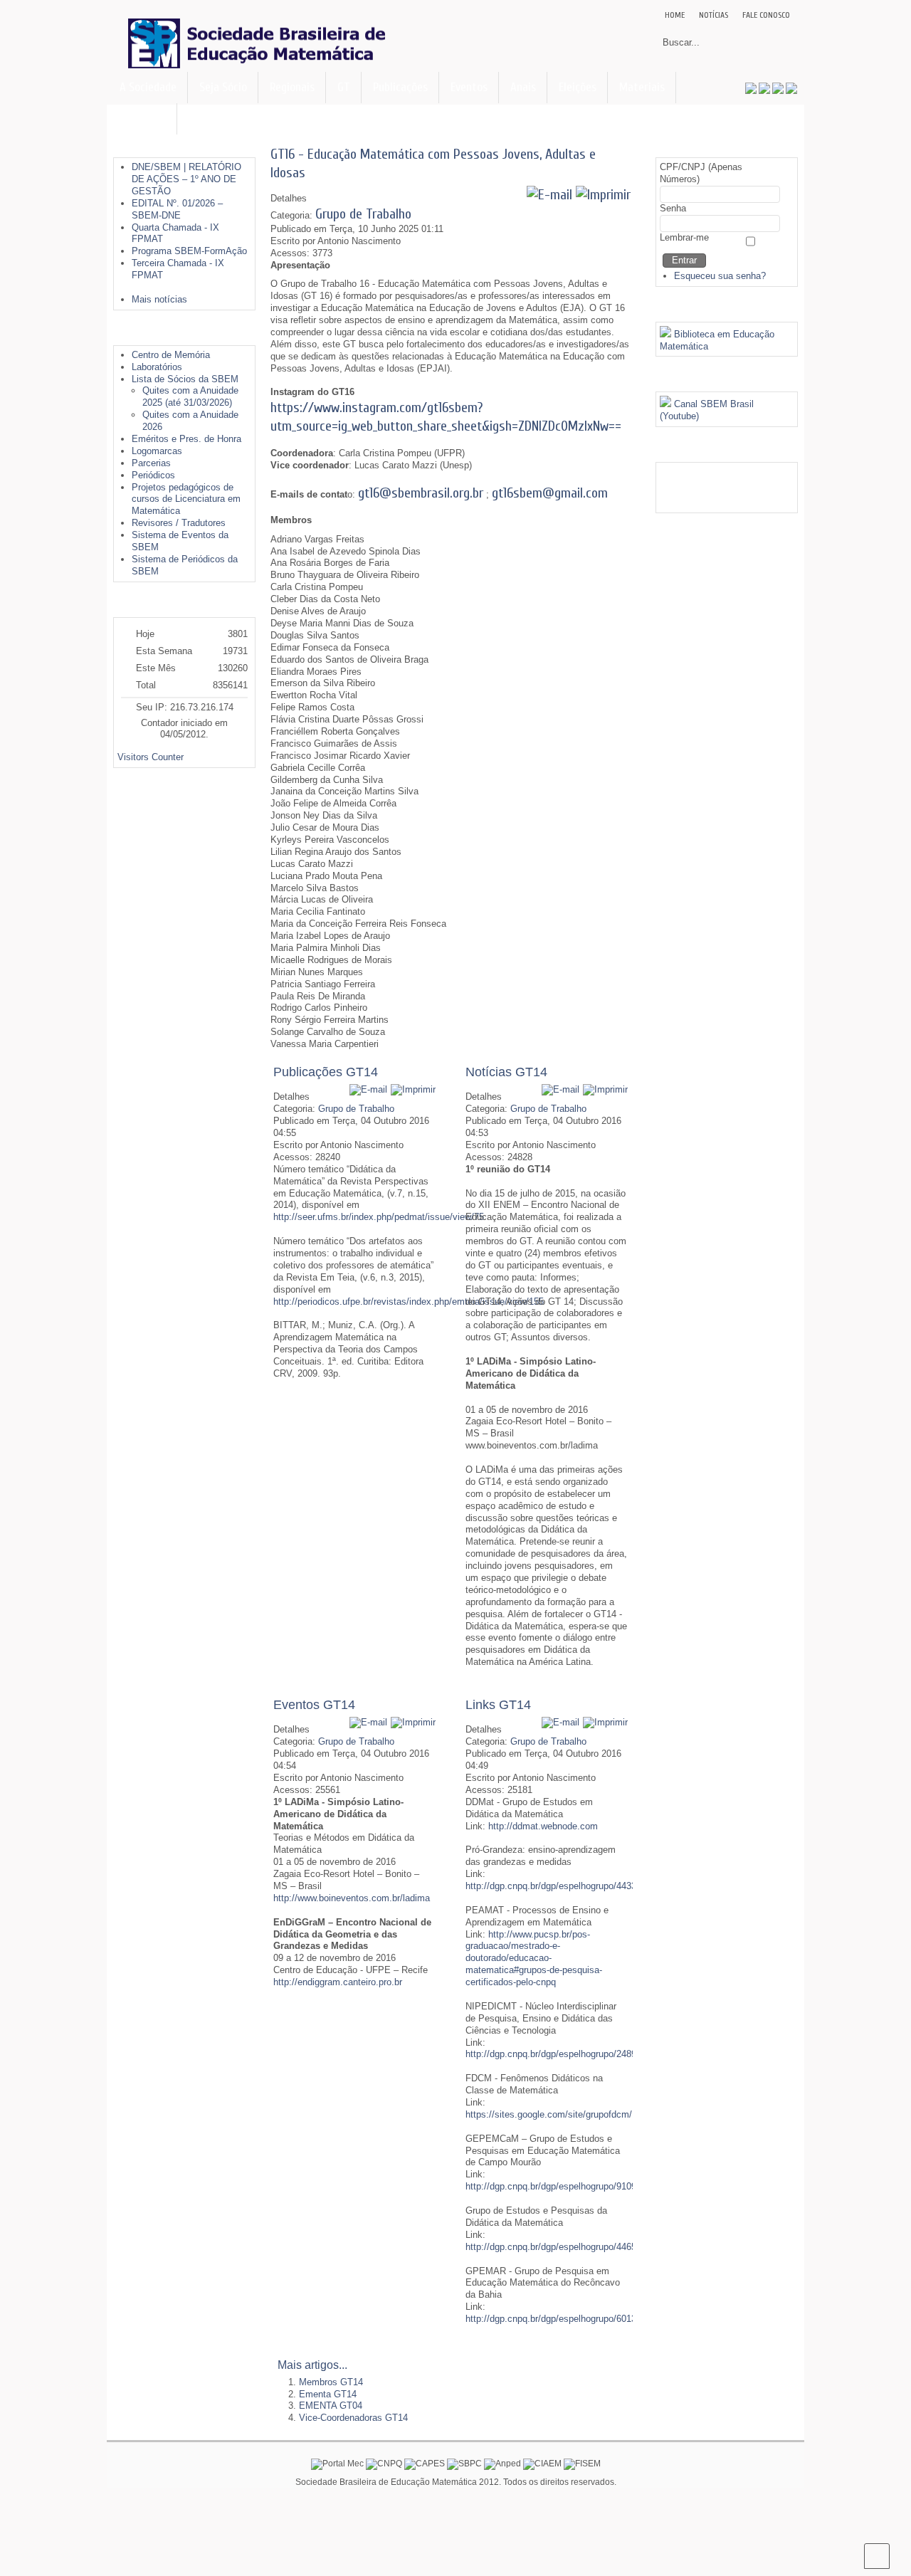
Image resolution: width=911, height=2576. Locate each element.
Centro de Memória (171, 355)
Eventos (469, 87)
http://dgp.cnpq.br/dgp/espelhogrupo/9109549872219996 (581, 2186)
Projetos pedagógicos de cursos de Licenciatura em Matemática (186, 499)
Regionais (292, 87)
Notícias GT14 (506, 1072)
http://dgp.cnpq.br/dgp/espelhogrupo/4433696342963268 (581, 1886)
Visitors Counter (151, 757)
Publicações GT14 (326, 1072)
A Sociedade (148, 87)
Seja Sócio (223, 87)
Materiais (642, 87)
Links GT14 (498, 1705)
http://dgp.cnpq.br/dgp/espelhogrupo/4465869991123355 (580, 2247)
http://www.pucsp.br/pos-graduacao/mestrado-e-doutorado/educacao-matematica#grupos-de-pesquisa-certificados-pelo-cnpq (534, 1959)
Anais (523, 87)
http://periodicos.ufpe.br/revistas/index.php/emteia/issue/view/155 (409, 1302)
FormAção (143, 119)
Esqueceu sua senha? (720, 276)
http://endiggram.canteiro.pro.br (338, 1982)
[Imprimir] (603, 195)
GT (344, 87)
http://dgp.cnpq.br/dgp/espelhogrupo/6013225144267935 (581, 2319)
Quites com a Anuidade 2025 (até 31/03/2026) (190, 396)
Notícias (713, 15)
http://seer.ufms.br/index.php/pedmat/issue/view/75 (379, 1217)
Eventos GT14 (314, 1705)
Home (675, 15)
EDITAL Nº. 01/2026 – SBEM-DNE (177, 209)
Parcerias (151, 463)
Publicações (400, 87)
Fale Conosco (766, 15)
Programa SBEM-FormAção (189, 251)
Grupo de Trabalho (363, 214)
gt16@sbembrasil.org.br (421, 493)
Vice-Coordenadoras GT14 (353, 2418)
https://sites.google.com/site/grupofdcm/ (549, 2114)
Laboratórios (157, 367)
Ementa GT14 (328, 2394)
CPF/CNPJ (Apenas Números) (701, 173)
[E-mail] (549, 195)
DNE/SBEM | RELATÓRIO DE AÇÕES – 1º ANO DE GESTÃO (186, 179)
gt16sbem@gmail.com (550, 493)
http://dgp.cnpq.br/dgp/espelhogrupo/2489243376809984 (581, 2054)
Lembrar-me (684, 237)
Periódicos (153, 475)
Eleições (578, 87)
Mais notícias (159, 299)
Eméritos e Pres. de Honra (186, 439)
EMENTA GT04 (331, 2406)
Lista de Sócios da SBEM (185, 379)
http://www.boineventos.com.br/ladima (352, 1898)
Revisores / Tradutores (179, 523)
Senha (673, 208)
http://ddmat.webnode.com (543, 1826)
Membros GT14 (331, 2382)
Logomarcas (157, 451)
